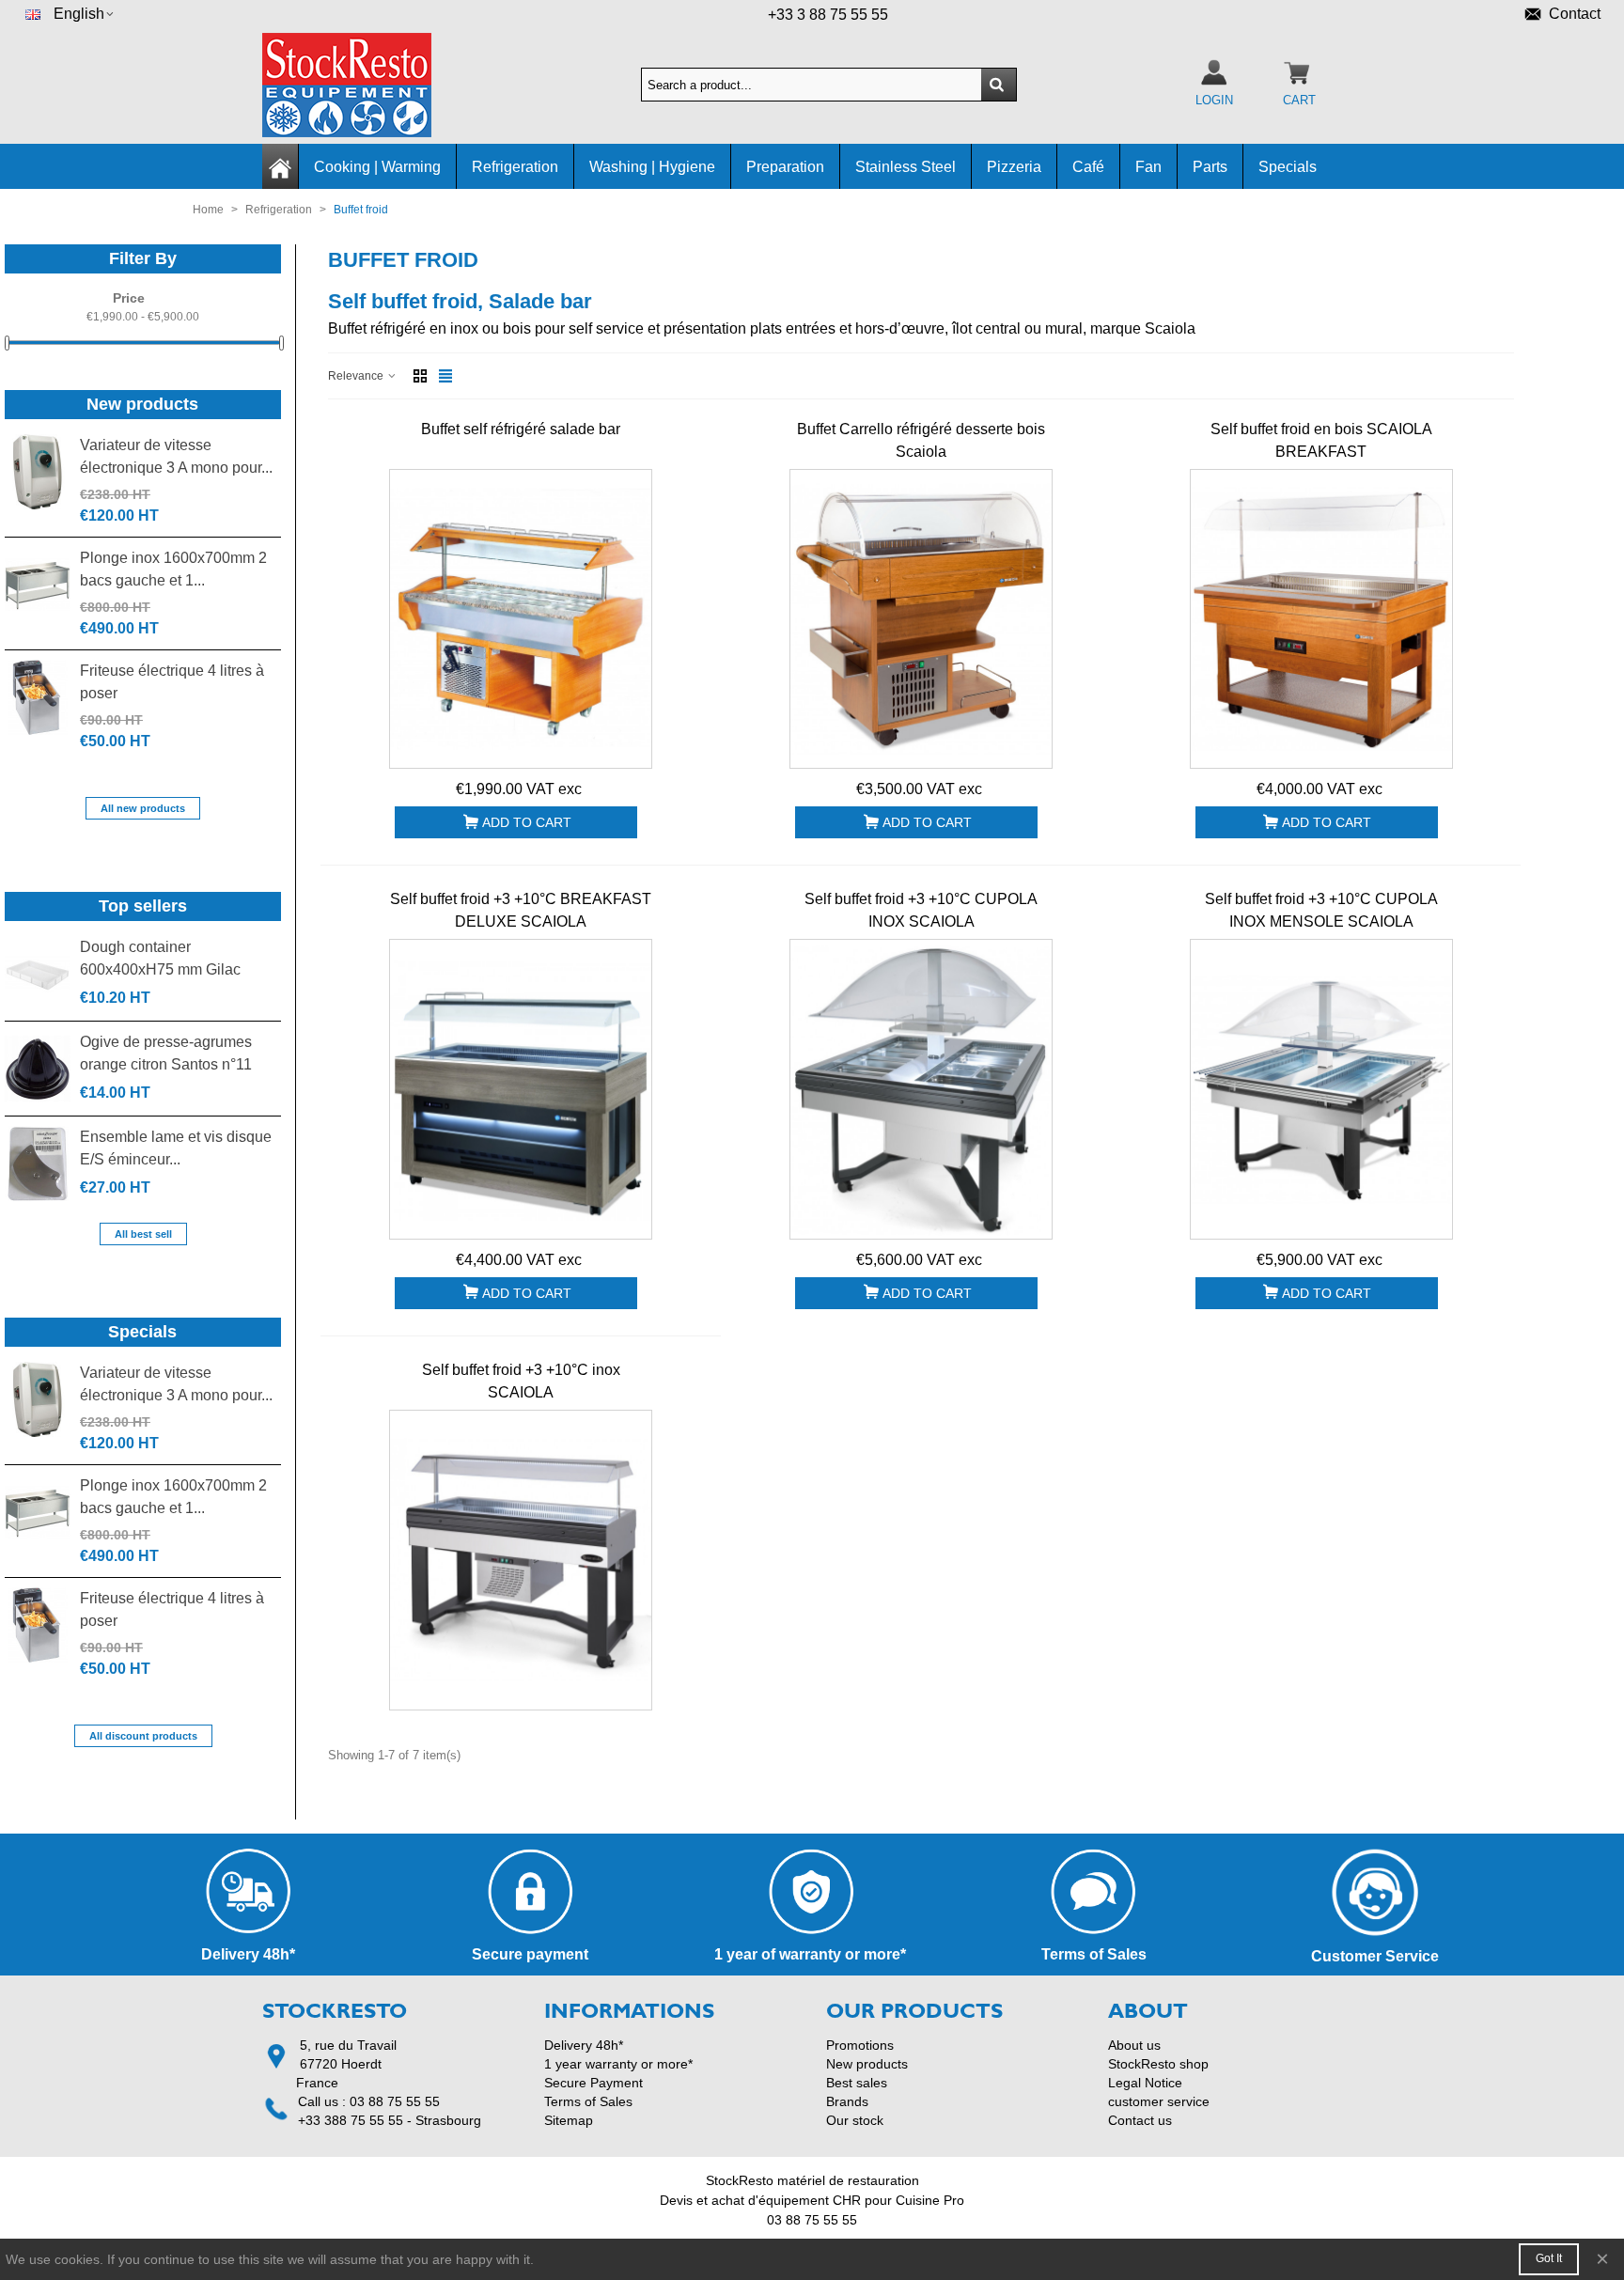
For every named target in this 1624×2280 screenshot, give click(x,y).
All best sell (143, 1234)
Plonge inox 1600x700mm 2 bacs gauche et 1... (173, 569)
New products (142, 404)
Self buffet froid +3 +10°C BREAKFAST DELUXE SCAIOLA (521, 910)
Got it (1549, 2258)
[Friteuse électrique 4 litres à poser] (38, 697)
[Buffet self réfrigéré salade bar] (521, 619)
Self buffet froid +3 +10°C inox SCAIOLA (521, 1381)
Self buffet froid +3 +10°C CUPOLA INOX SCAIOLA (921, 910)
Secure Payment (593, 2083)
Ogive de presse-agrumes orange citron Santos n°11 (166, 1053)
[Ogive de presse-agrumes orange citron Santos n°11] (38, 1069)
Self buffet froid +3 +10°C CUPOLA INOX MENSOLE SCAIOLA (1321, 910)
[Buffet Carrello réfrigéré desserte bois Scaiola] (921, 619)
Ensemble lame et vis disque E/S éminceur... (176, 1148)
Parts (1210, 167)
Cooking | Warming (377, 167)
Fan (1148, 167)
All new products (143, 808)
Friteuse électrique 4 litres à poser (172, 682)
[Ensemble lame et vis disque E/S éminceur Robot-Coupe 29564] (38, 1163)
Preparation (785, 167)
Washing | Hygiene (652, 167)
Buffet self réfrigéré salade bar (521, 429)
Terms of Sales (588, 2101)
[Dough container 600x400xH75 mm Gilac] (38, 974)
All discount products (143, 1736)
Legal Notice (1145, 2083)
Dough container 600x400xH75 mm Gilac (160, 958)
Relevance (357, 376)
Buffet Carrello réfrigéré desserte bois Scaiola (921, 440)
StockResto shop (1158, 2064)
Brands (847, 2101)
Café (1088, 167)
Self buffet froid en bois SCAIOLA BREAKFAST (1321, 440)
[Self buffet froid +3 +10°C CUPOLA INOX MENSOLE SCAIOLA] (1321, 1089)
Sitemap (569, 2120)
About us (1134, 2045)
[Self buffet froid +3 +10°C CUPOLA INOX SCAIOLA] (921, 1089)
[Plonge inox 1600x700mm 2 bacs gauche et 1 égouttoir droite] (38, 585)
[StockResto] (366, 85)
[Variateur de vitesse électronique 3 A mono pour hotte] (38, 472)
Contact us (1140, 2120)
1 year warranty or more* (618, 2064)
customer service (1159, 2101)
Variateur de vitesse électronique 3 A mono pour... (176, 456)
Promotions (860, 2045)
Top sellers (143, 906)
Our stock (855, 2120)
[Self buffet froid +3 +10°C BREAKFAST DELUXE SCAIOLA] (521, 1089)
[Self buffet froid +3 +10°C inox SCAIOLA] (521, 1560)
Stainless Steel (906, 167)
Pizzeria (1014, 167)
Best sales (857, 2083)
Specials (1288, 167)
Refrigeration (515, 167)
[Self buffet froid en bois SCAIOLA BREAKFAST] (1321, 619)
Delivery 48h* (584, 2045)
